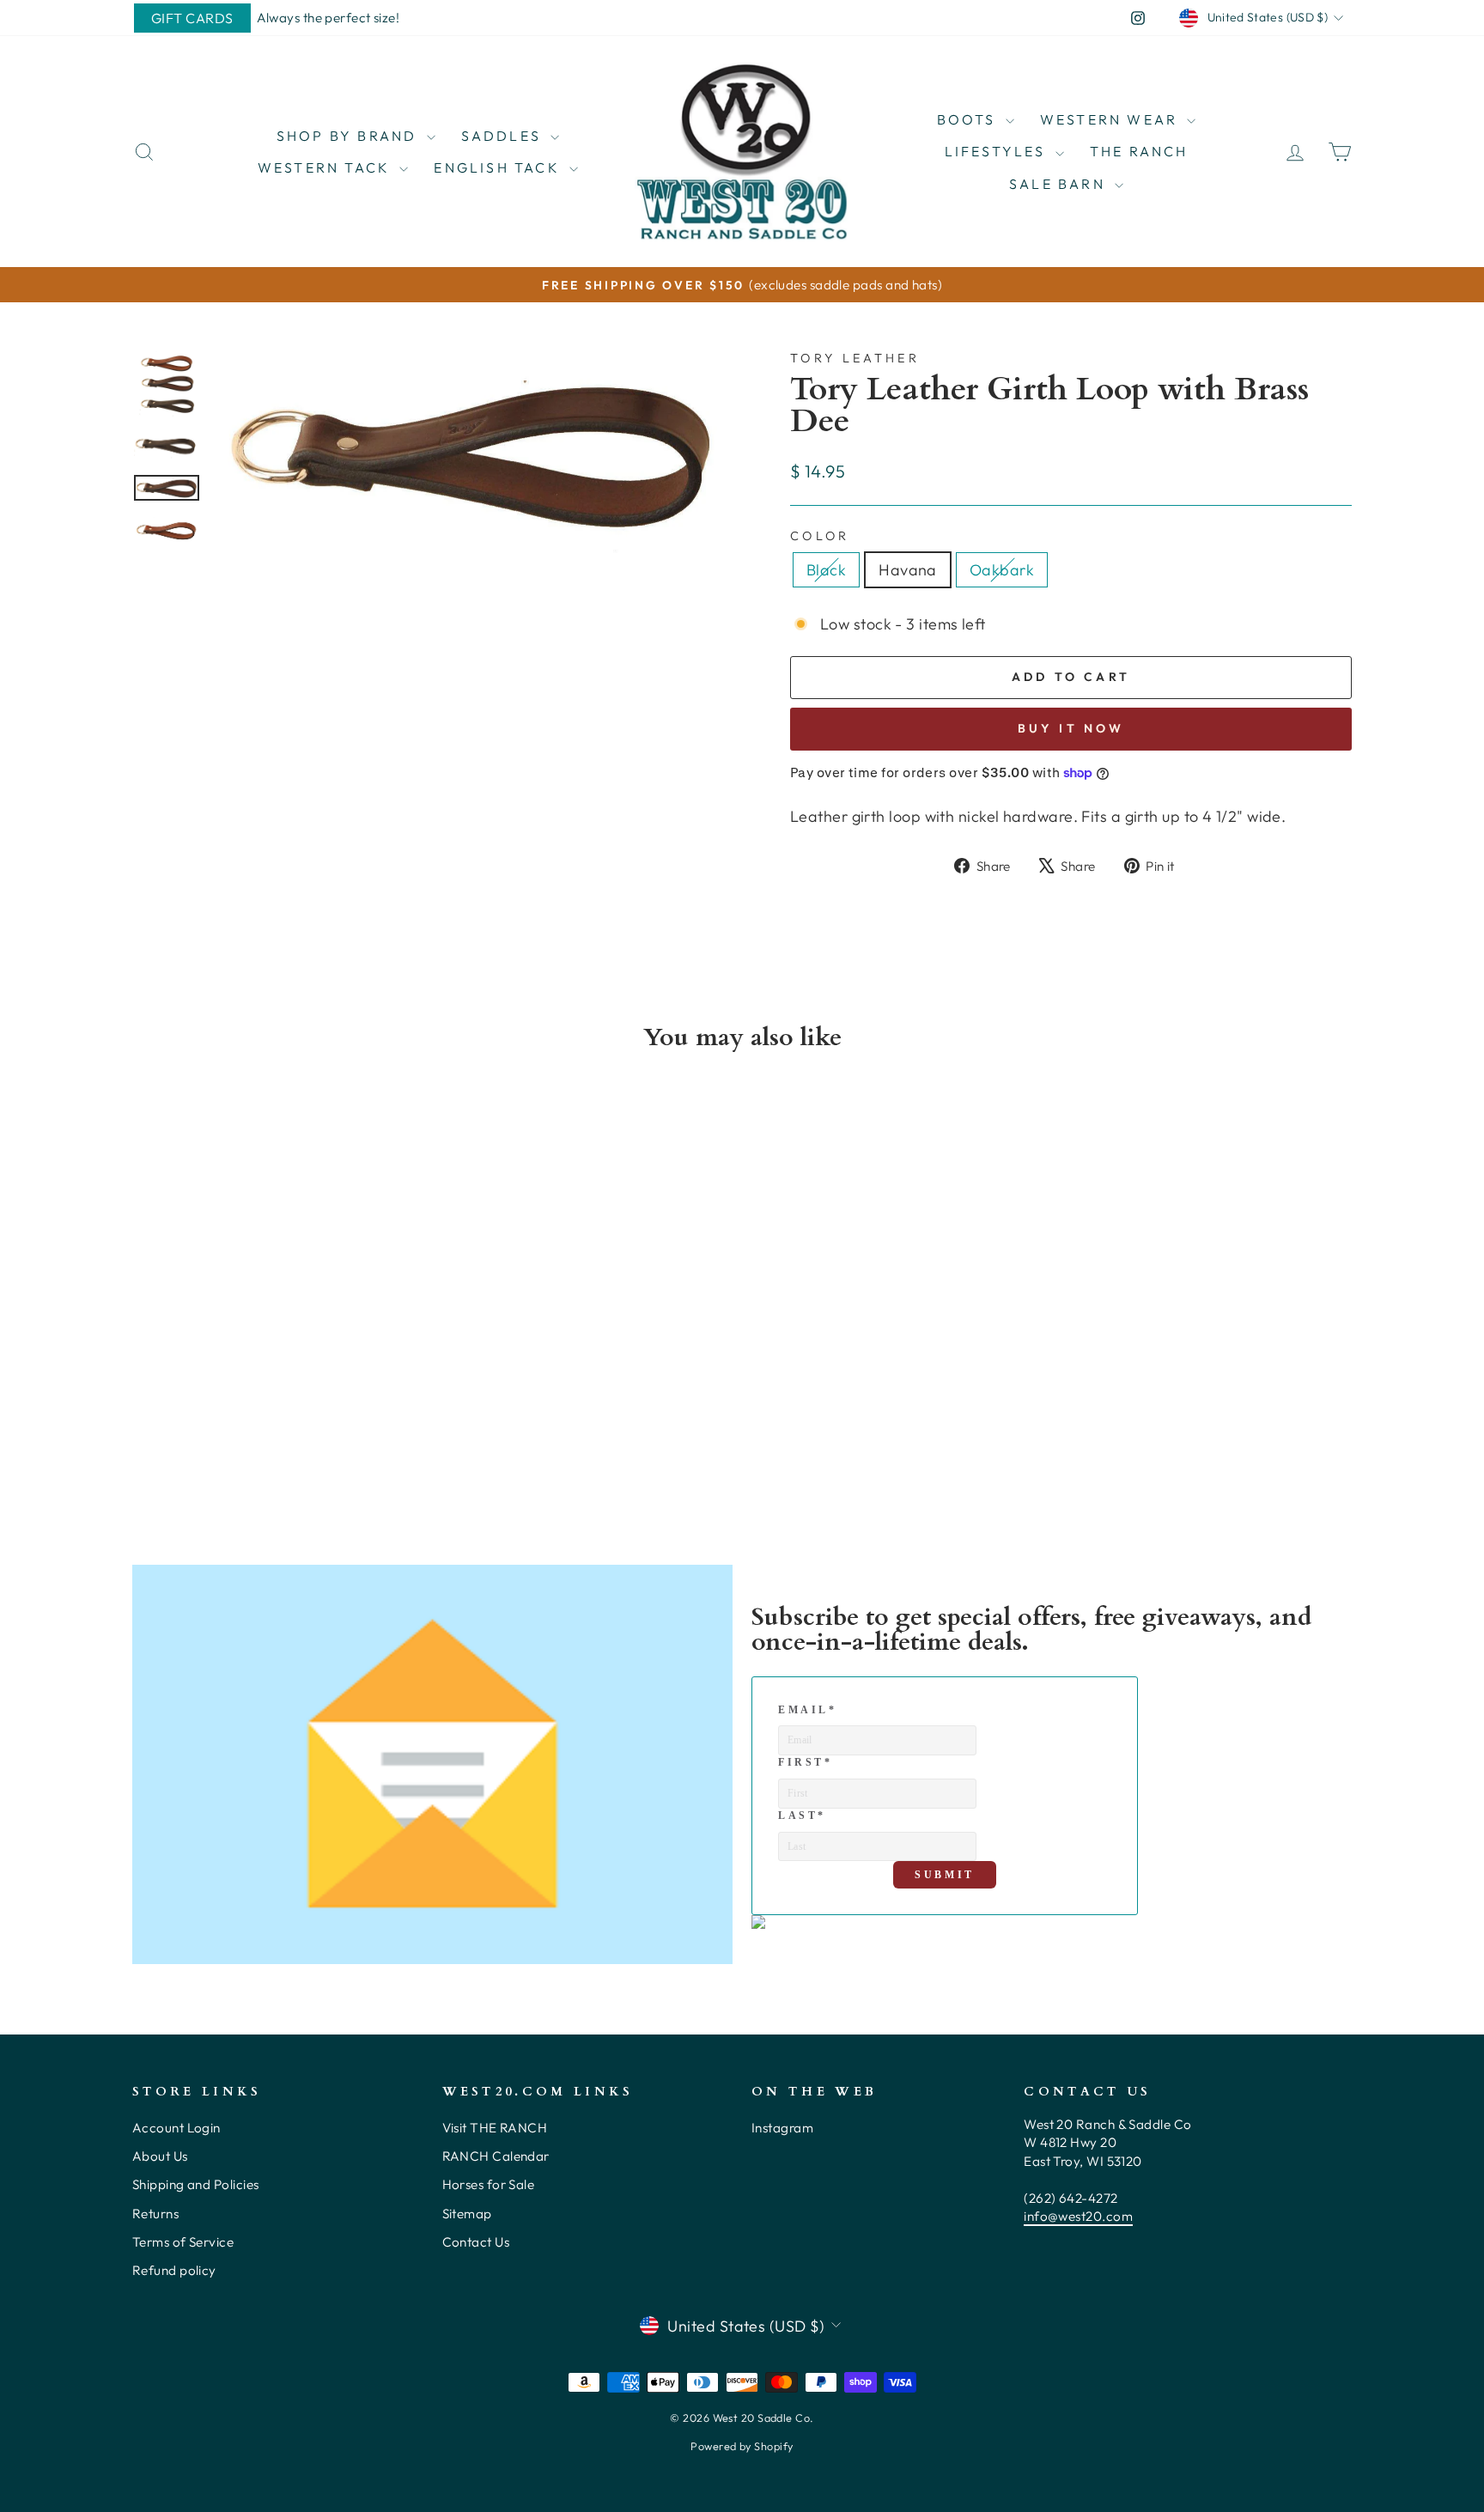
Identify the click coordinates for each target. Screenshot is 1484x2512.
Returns (155, 2214)
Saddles (504, 136)
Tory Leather (855, 358)
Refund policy (174, 2270)
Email (808, 1710)
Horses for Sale (489, 2184)
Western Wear (1112, 119)
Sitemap (467, 2214)
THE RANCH (1139, 151)
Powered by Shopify (742, 2446)
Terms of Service (183, 2242)
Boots (969, 119)
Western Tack (327, 167)
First (806, 1762)
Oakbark (1002, 570)
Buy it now (1071, 728)
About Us (160, 2156)
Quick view (278, 1363)
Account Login (176, 2128)
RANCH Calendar (496, 2156)
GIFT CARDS (192, 18)
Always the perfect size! (328, 18)
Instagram (782, 2128)
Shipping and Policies (195, 2184)
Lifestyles (998, 151)
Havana (908, 570)
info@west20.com (1078, 2216)
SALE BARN (1060, 184)
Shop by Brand (350, 136)
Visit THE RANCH (495, 2128)
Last (802, 1816)
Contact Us (476, 2242)
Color (820, 536)
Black (826, 570)
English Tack (499, 167)
